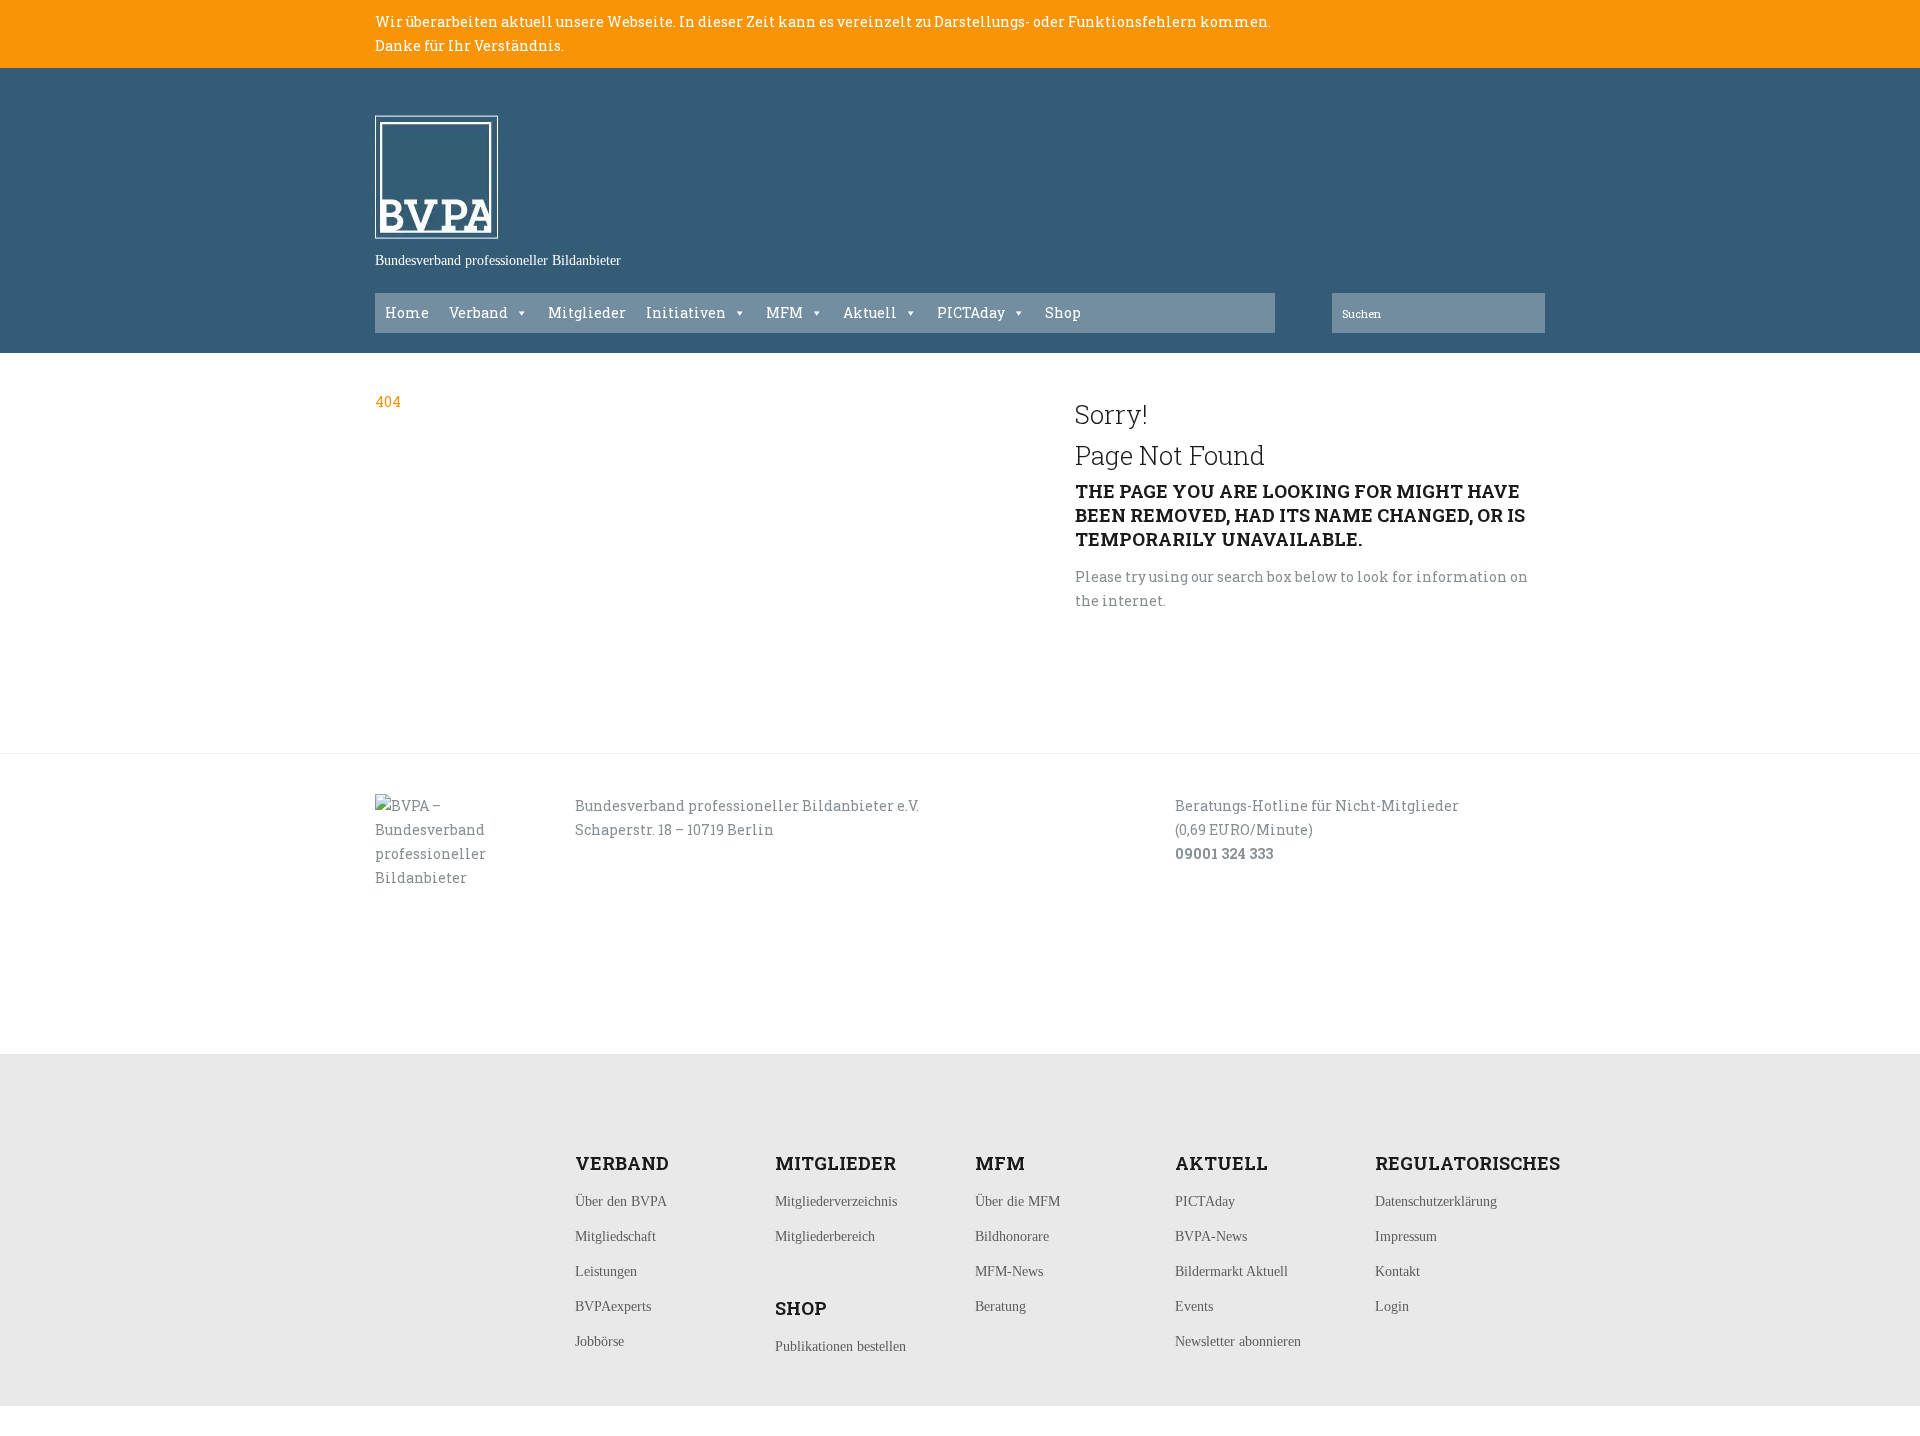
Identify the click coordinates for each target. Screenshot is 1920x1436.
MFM (784, 312)
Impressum (1406, 1236)
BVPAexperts (613, 1306)
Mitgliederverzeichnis (836, 1201)
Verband (478, 312)
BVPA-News (1211, 1236)
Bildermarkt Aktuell (1231, 1271)
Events (1194, 1306)
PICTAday (971, 312)
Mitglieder (587, 312)
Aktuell (870, 312)
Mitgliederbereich (825, 1236)
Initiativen (686, 312)
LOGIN (438, 1031)
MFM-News (1009, 1271)
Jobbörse (599, 1341)
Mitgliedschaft (615, 1236)
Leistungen (606, 1271)
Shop (1063, 312)
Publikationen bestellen (840, 1346)
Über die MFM (1017, 1201)
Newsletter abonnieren (1238, 1341)
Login (1392, 1306)
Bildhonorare (1012, 1236)
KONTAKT (511, 1031)
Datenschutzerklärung (1436, 1201)
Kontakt (1397, 1271)
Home (407, 312)
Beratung (1000, 1306)
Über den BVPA (621, 1201)
